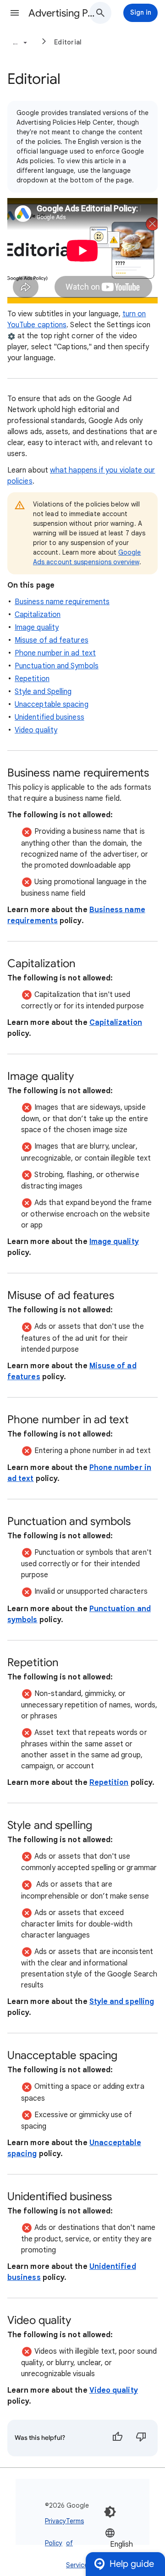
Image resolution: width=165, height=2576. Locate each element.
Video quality (36, 730)
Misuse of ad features (52, 640)
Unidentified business (49, 717)
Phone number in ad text (55, 653)
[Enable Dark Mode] (110, 2512)
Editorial (68, 42)
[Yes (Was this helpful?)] (117, 2438)
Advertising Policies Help (62, 13)
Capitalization (38, 615)
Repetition (32, 679)
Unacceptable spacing (52, 705)
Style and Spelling (43, 692)
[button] (15, 13)
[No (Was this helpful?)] (141, 2438)
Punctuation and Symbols (57, 666)
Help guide (132, 2564)
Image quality (37, 627)
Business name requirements (62, 602)
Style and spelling (122, 2002)
